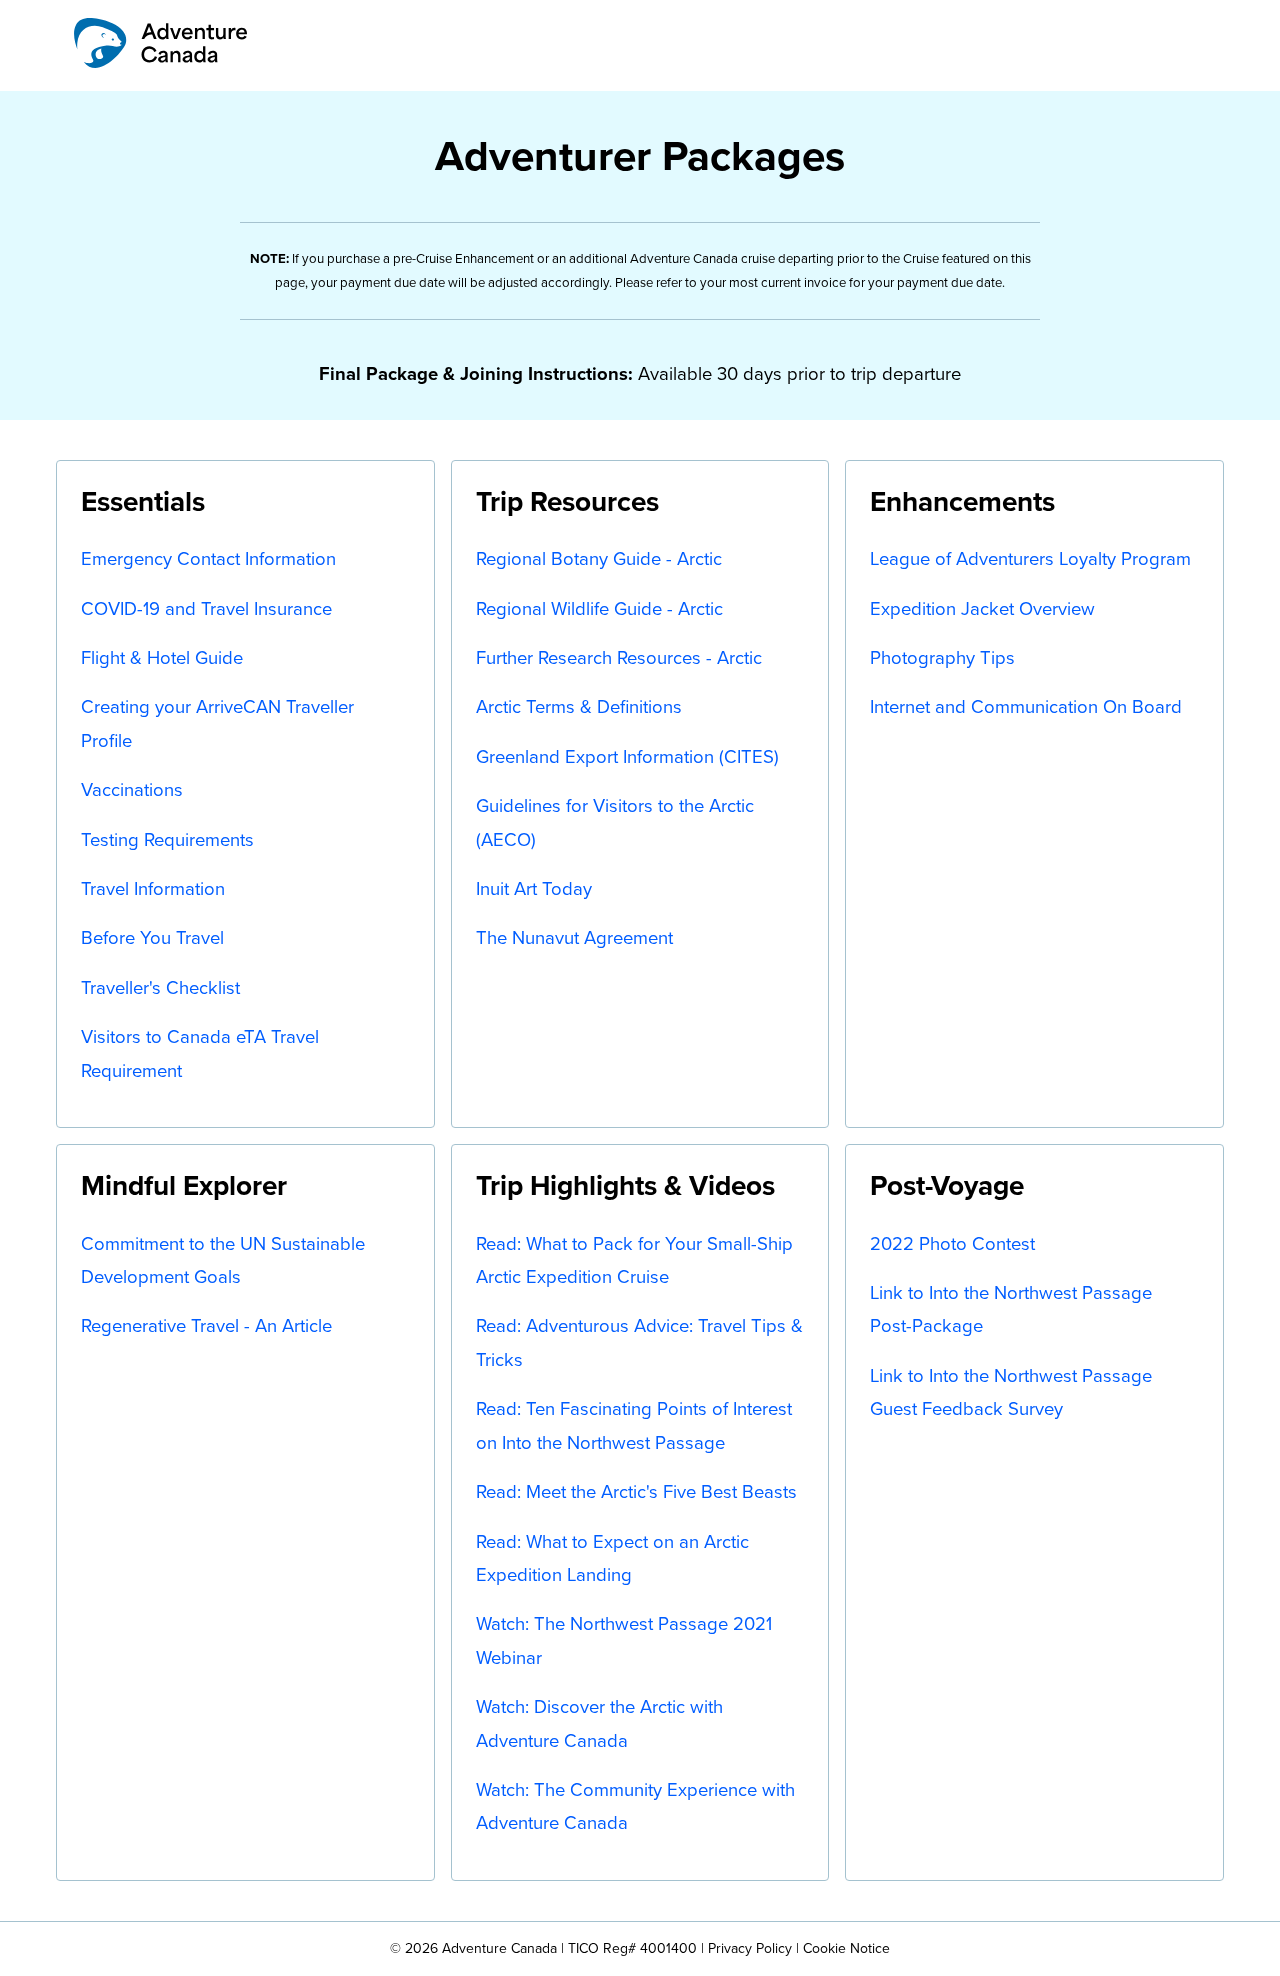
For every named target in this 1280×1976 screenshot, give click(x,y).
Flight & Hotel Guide (162, 657)
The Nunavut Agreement (574, 937)
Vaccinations (132, 789)
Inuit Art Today (534, 888)
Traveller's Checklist (160, 987)
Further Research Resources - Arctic (619, 657)
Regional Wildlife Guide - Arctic (599, 608)
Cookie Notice (846, 1948)
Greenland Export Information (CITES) (627, 756)
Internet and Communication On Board (1026, 706)
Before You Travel (152, 937)
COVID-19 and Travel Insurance (206, 608)
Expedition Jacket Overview (982, 608)
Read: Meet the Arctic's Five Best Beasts (636, 1491)
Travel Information (153, 888)
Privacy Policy (750, 1948)
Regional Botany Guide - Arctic (599, 558)
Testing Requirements (167, 839)
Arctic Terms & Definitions (579, 706)
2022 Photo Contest (952, 1243)
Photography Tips (942, 657)
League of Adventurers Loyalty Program (1030, 558)
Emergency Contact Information (208, 558)
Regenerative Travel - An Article (206, 1325)
